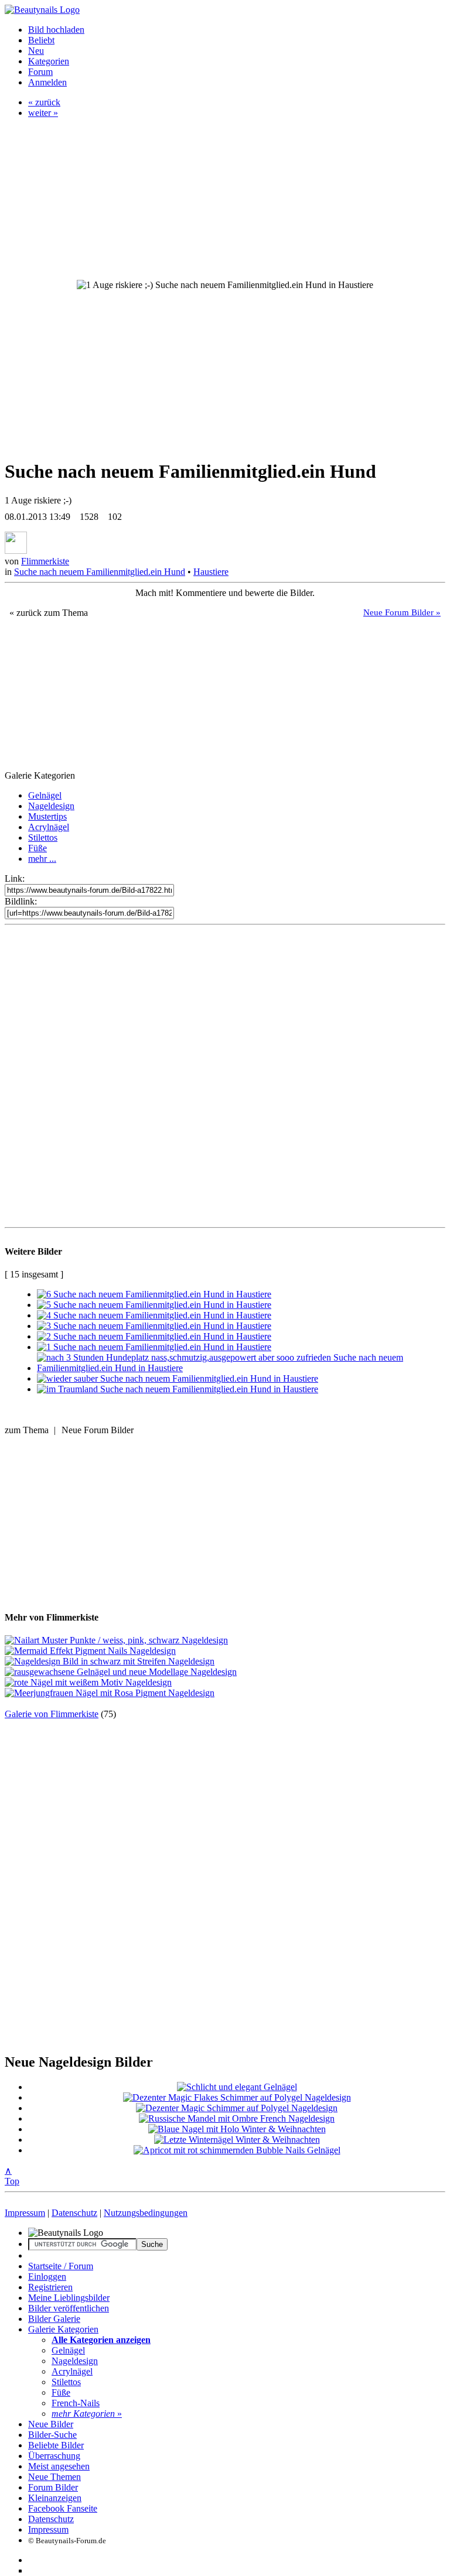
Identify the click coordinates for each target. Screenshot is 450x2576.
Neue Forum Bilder (98, 1430)
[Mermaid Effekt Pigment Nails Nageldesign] (90, 1651)
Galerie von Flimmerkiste (52, 1714)
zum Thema (27, 1430)
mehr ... (42, 859)
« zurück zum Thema (49, 613)
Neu (36, 51)
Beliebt (41, 40)
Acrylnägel (49, 827)
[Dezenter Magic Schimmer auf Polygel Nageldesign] (237, 2108)
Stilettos (43, 837)
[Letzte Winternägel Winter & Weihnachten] (237, 2140)
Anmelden (47, 82)
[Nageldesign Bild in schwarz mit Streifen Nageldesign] (110, 1661)
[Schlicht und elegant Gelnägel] (237, 2087)
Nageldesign (51, 806)
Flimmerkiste (45, 561)
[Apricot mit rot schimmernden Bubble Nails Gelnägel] (237, 2150)
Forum (40, 72)
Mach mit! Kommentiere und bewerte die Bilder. (225, 593)
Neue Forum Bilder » (402, 612)
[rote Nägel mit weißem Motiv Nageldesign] (88, 1682)
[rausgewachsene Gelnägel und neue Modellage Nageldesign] (121, 1672)
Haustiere (211, 572)
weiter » (43, 113)
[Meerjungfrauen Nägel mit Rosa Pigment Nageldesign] (110, 1693)
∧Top (12, 2176)
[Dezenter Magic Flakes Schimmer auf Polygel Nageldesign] (237, 2097)
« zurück (44, 102)
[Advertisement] (225, 1062)
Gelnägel (45, 795)
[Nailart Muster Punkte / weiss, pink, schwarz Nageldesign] (116, 1640)
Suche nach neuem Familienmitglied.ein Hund (100, 572)
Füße (37, 848)
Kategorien (49, 61)
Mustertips (47, 816)
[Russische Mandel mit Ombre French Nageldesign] (237, 2118)
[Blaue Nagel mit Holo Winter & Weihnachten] (237, 2129)
